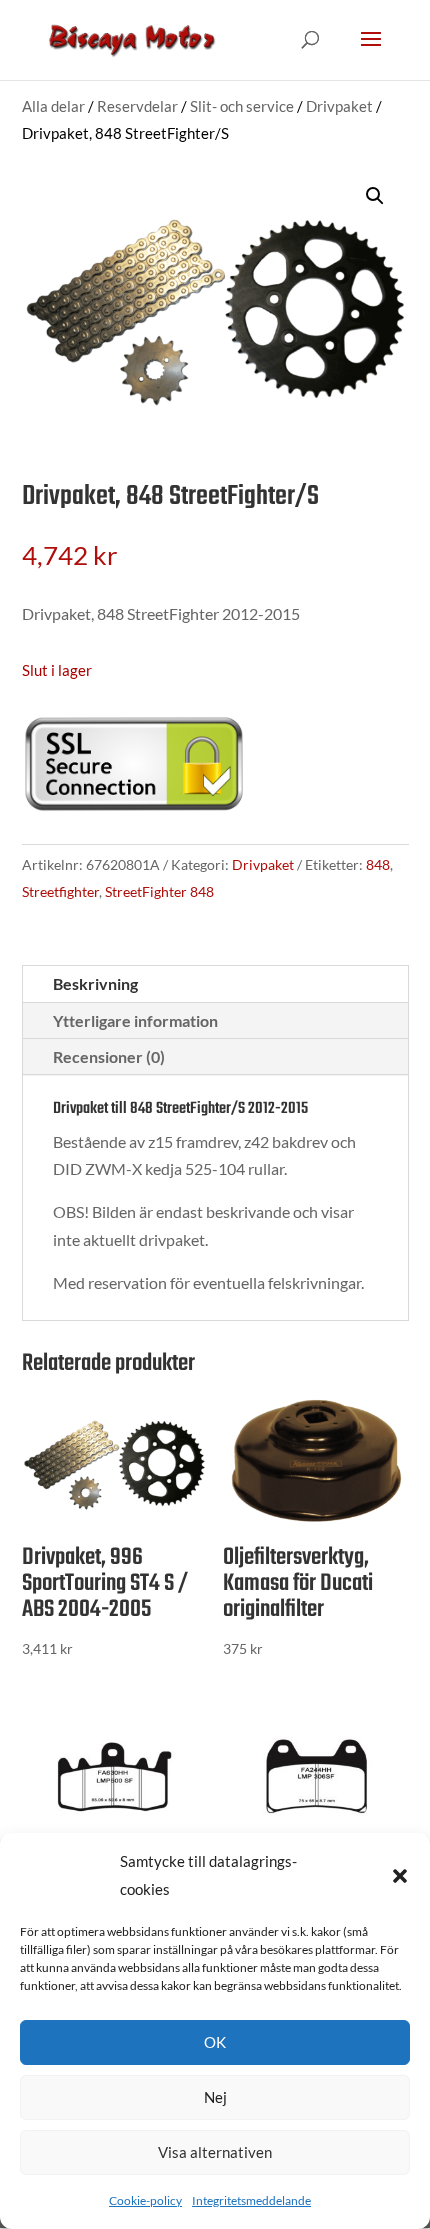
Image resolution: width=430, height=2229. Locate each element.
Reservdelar (137, 106)
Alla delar (53, 106)
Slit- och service (242, 106)
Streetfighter (60, 891)
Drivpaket (339, 106)
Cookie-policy (145, 2200)
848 (378, 864)
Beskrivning (95, 983)
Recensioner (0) (109, 1056)
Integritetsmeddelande (251, 2200)
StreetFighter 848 (159, 891)
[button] (400, 1876)
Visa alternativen (215, 2152)
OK (215, 2042)
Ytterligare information (135, 1020)
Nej (215, 2097)
